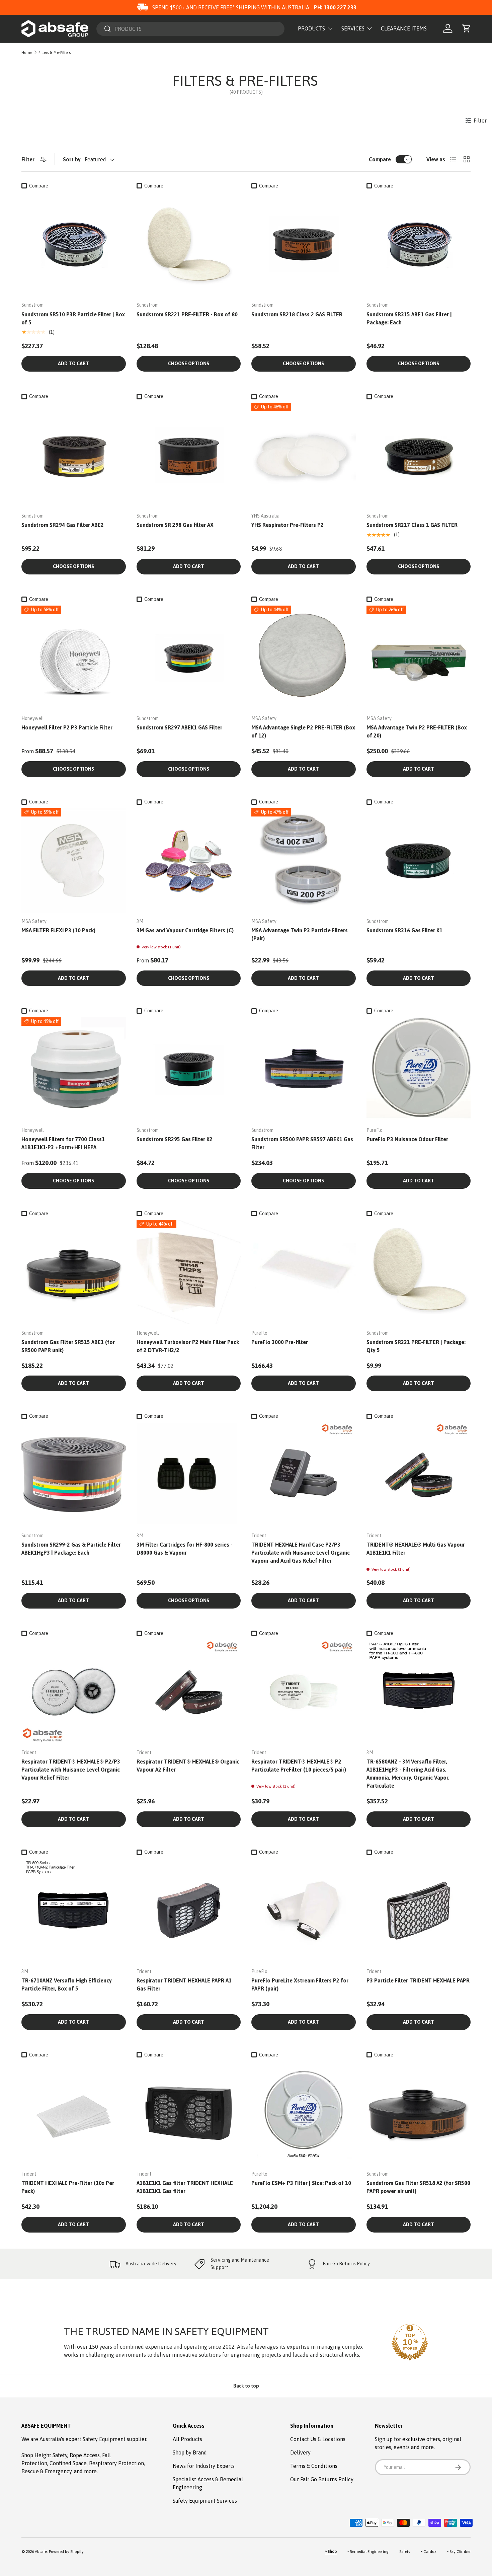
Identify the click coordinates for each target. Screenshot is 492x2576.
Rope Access (85, 2455)
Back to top (246, 2386)
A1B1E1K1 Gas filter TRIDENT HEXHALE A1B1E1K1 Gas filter (185, 2187)
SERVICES (353, 28)
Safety (405, 2552)
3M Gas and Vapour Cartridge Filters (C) (185, 930)
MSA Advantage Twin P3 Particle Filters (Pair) (300, 934)
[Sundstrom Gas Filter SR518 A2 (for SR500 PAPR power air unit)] (419, 2113)
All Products (187, 2439)
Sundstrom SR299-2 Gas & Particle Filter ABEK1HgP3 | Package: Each (71, 1549)
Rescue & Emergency (47, 2471)
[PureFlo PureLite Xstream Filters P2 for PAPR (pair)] (304, 1910)
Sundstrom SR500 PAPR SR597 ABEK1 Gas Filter (302, 1143)
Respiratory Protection (116, 2463)
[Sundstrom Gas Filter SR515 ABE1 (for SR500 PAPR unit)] (74, 1272)
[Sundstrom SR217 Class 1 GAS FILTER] (419, 455)
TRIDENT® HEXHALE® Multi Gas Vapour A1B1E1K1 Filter (416, 1549)
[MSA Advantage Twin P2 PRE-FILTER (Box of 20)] (419, 658)
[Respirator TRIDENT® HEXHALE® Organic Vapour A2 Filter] (189, 1692)
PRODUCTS (311, 28)
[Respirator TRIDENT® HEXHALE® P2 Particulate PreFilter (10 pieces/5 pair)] (304, 1692)
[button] (467, 28)
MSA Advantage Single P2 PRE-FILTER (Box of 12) (303, 731)
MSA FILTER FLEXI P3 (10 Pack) (58, 930)
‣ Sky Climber (459, 2552)
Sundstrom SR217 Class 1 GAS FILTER (412, 525)
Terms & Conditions (314, 2466)
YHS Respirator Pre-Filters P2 (288, 525)
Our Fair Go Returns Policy (322, 2479)
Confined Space (68, 2463)
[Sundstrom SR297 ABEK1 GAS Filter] (189, 658)
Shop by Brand (190, 2452)
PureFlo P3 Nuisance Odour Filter (407, 1139)
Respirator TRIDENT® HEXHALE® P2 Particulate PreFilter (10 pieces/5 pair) (299, 1766)
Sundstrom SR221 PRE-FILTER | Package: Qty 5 (416, 1346)
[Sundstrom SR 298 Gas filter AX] (189, 455)
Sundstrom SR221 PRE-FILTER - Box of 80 (187, 314)
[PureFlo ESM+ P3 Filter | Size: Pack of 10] (304, 2113)
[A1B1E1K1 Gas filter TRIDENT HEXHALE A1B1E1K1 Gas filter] (189, 2113)
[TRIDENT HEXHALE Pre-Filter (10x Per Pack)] (74, 2113)
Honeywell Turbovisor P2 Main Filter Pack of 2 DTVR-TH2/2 (188, 1346)
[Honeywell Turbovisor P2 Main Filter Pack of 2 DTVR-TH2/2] (189, 1272)
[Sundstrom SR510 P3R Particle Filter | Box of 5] (74, 244)
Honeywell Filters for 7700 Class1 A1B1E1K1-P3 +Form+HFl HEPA (63, 1143)
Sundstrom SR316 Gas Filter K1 (404, 930)
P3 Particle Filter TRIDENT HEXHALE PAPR (418, 1980)
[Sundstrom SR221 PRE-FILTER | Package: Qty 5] (419, 1272)
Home (27, 53)
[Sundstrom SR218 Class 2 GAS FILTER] (304, 244)
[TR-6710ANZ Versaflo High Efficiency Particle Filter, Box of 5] (74, 1910)
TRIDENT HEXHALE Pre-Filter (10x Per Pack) (68, 2187)
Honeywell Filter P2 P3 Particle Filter (67, 727)
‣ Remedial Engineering (368, 2552)
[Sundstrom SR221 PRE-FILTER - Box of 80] (189, 244)
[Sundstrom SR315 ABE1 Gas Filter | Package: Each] (419, 244)
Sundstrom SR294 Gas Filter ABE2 (63, 525)
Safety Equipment (105, 2439)
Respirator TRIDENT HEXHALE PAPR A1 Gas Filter (184, 1984)
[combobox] (190, 29)
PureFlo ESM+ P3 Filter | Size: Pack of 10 (301, 2183)
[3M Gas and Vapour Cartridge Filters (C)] (189, 860)
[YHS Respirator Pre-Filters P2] (304, 455)
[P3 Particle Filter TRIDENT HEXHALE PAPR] (419, 1910)
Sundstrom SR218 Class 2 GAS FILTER (297, 314)
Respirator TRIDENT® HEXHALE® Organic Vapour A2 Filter (188, 1766)
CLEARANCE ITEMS (404, 28)
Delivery (300, 2452)
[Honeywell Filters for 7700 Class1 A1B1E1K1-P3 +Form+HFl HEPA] (74, 1070)
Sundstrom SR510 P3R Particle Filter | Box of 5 (73, 318)
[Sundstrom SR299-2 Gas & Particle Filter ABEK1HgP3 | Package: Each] (74, 1475)
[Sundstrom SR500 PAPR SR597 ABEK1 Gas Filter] (304, 1070)
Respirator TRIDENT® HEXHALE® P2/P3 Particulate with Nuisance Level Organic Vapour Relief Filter (71, 1770)
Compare (380, 159)
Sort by (72, 159)
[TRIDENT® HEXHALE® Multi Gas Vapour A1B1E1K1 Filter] (419, 1475)
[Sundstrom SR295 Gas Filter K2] (189, 1070)
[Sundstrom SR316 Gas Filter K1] (419, 860)
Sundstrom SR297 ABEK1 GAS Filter (179, 727)
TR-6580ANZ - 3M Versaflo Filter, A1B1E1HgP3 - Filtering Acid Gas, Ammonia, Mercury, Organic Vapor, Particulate (408, 1774)
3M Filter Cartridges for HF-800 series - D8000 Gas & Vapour (185, 1549)
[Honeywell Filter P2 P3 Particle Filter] (74, 658)
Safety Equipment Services (205, 2501)
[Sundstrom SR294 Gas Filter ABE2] (74, 455)
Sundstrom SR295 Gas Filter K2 (175, 1139)
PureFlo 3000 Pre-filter (280, 1342)
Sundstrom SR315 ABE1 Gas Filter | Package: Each (409, 318)
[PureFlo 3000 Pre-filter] (304, 1272)
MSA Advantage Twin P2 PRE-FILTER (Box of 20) (417, 731)
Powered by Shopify (66, 2552)
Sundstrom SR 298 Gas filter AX (175, 525)
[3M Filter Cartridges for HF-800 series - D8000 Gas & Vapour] (189, 1475)
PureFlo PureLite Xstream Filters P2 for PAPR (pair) (300, 1984)
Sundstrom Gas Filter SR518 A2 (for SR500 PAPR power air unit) (418, 2187)
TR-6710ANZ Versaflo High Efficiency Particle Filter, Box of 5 (67, 1984)
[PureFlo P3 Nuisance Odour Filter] (419, 1070)
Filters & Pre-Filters (55, 53)
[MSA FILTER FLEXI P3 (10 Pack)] (74, 860)
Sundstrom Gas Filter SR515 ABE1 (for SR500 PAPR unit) (68, 1346)
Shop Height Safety (44, 2455)
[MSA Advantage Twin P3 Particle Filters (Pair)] (304, 860)
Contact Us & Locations (318, 2439)
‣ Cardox (429, 2552)
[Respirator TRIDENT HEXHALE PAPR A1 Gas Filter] (189, 1910)
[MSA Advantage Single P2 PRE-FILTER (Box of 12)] (304, 658)
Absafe (41, 2552)
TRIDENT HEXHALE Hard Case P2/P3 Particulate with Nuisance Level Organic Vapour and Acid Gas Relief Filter (301, 1553)
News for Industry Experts (204, 2466)
